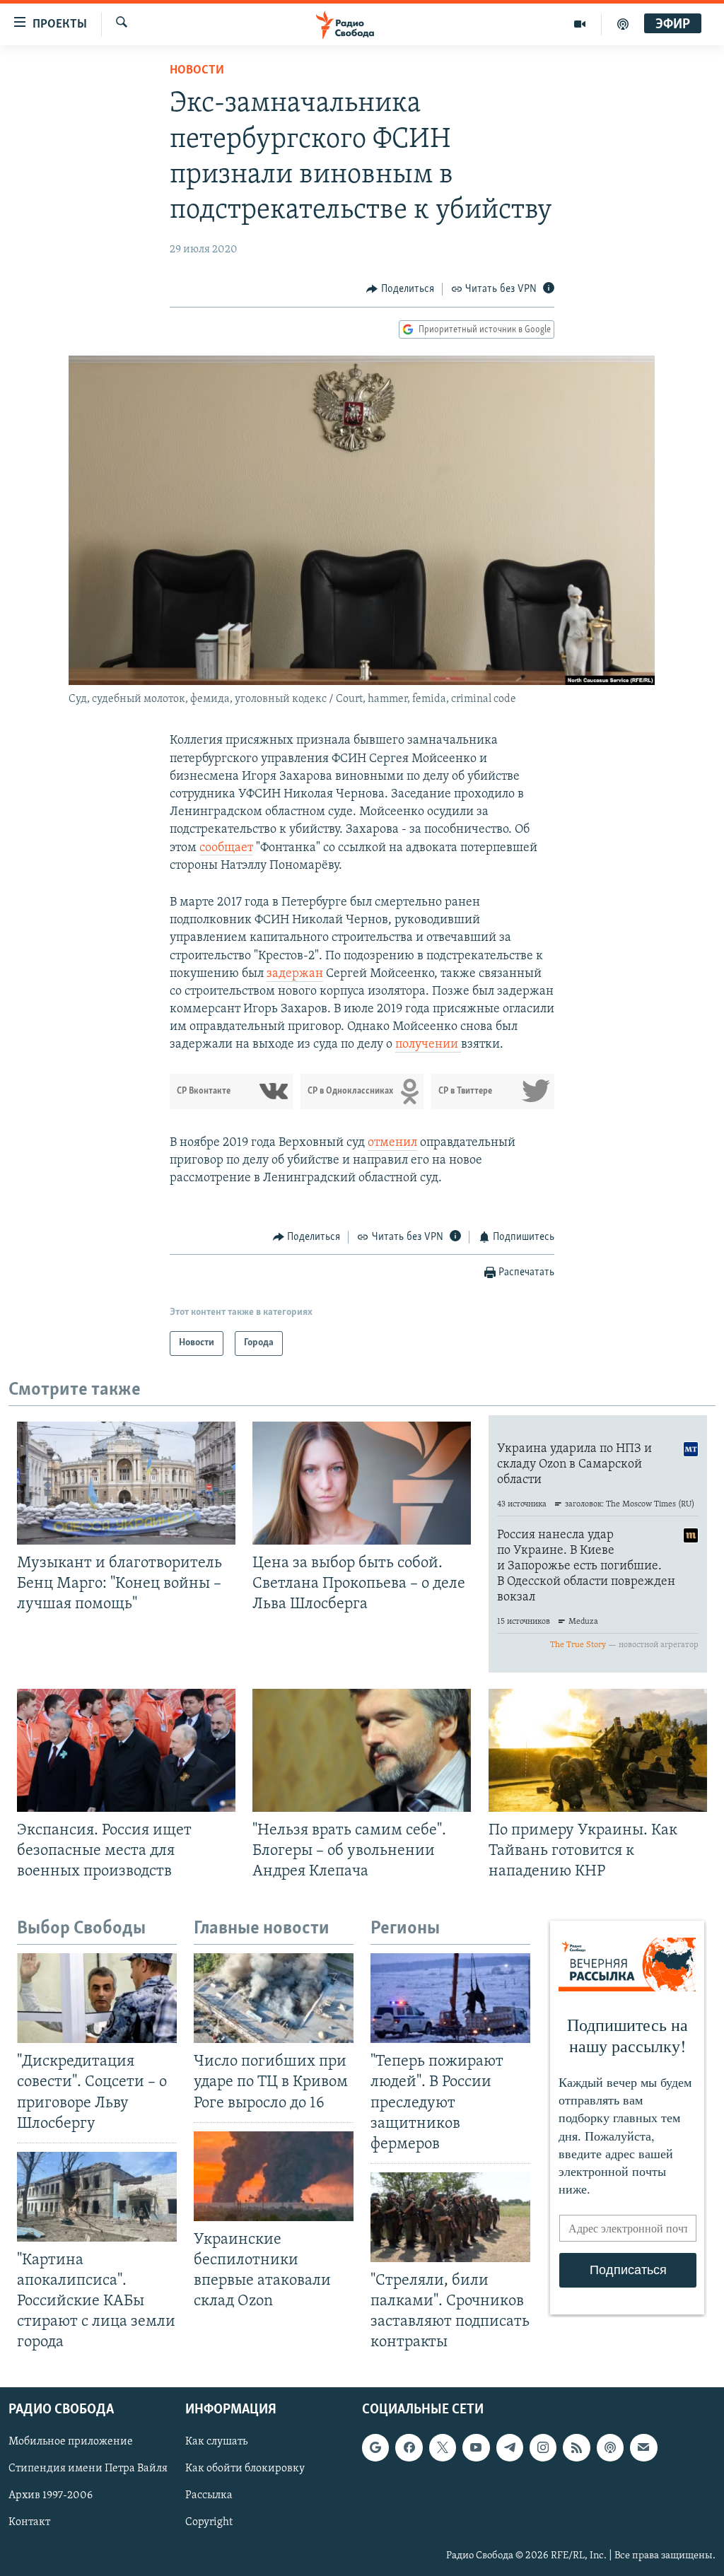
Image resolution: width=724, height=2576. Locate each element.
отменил (392, 1143)
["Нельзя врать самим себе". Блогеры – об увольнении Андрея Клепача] (362, 1750)
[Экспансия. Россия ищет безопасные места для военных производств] (126, 1750)
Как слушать (216, 2442)
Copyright (209, 2522)
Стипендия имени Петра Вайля (88, 2469)
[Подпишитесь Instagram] (543, 2447)
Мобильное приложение (71, 2442)
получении (428, 1045)
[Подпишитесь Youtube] (476, 2447)
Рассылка (209, 2495)
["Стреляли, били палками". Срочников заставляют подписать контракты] (450, 2217)
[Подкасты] (610, 2447)
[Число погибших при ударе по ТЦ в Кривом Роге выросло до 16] (274, 1998)
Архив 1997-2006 (51, 2495)
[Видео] (580, 24)
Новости (197, 71)
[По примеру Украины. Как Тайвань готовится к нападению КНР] (598, 1750)
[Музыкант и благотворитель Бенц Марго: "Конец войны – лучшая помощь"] (126, 1483)
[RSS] (576, 2447)
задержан (295, 974)
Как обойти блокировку (245, 2469)
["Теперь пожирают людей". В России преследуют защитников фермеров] (450, 1998)
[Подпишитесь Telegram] (510, 2447)
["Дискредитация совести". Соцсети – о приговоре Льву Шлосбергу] (97, 1998)
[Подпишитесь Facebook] (409, 2447)
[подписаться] (643, 2447)
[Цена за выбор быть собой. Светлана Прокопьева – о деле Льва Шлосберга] (362, 1483)
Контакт (29, 2522)
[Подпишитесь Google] (375, 2447)
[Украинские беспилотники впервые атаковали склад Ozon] (274, 2176)
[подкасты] (623, 24)
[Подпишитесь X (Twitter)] (443, 2447)
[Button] (400, 289)
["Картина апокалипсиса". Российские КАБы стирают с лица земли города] (97, 2197)
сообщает (226, 848)
